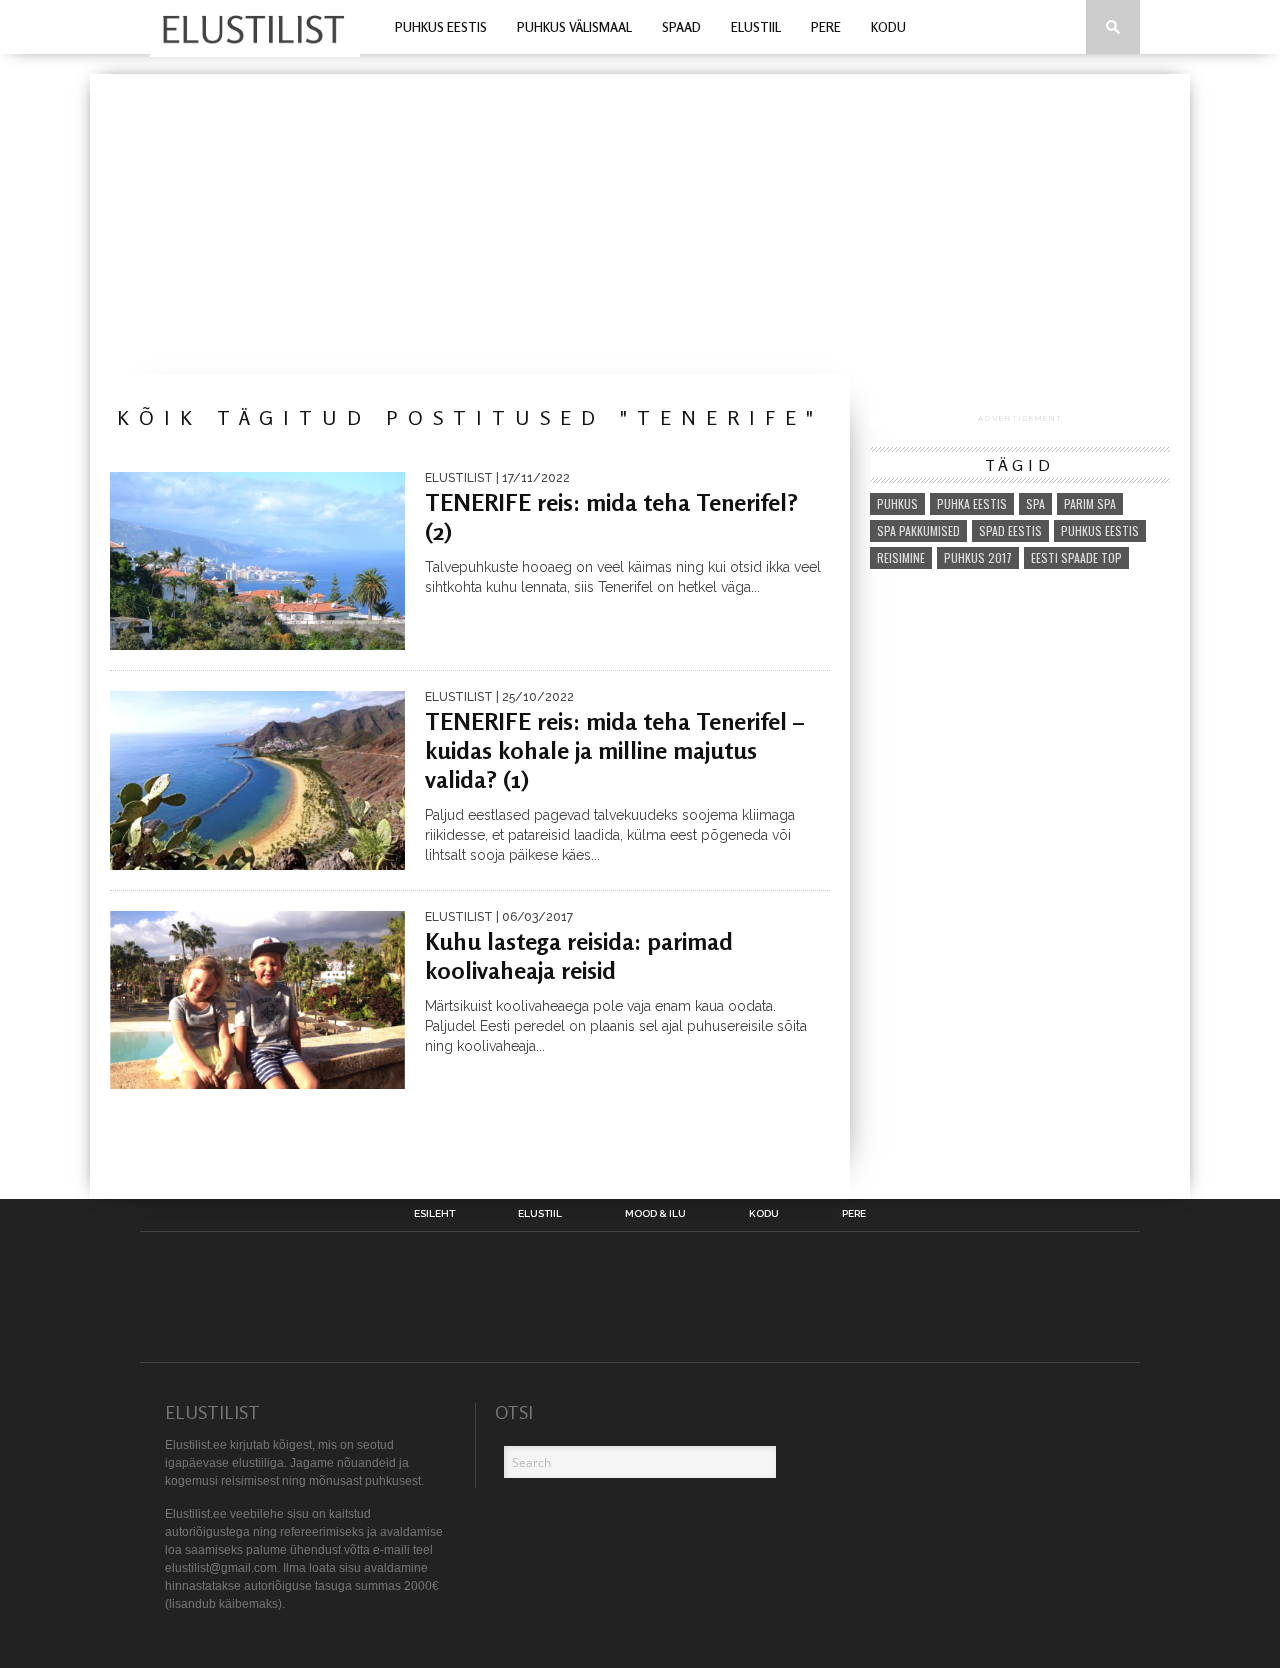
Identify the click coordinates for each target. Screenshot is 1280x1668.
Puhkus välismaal (574, 27)
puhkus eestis (1100, 530)
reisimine (901, 557)
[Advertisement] (640, 224)
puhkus (897, 503)
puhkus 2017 (978, 557)
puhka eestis (972, 503)
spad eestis (1010, 530)
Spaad (681, 27)
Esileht (434, 1214)
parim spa (1090, 503)
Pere (826, 27)
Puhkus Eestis (441, 27)
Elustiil (756, 27)
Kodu (888, 27)
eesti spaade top (1076, 557)
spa (1035, 503)
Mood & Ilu (655, 1214)
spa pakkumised (918, 530)
